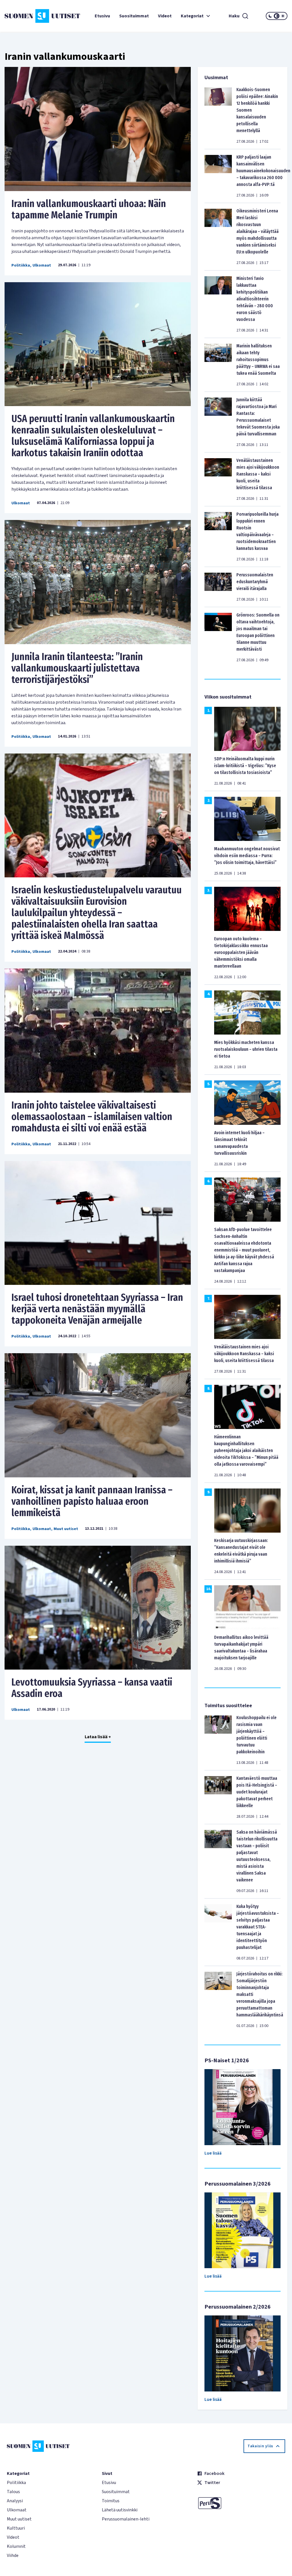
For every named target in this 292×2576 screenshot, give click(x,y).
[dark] (270, 16)
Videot (165, 16)
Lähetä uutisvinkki (120, 2510)
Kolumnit (16, 2546)
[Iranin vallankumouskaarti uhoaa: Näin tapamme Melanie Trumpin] (98, 129)
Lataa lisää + (98, 1737)
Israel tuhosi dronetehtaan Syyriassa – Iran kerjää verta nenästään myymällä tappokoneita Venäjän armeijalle (97, 1309)
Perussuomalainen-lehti (126, 2519)
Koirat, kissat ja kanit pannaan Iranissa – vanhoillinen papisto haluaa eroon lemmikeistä (92, 1501)
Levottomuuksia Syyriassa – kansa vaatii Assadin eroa (92, 1688)
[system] (277, 16)
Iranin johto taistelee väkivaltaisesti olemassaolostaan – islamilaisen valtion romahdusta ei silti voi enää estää (92, 1117)
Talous (13, 2492)
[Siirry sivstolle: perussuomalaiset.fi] (241, 2503)
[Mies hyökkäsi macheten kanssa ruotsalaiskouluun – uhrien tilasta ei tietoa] (247, 1012)
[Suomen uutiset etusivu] (28, 16)
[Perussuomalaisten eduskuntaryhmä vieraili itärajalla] (218, 587)
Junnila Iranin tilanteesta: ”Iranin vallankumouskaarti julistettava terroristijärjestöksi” (77, 668)
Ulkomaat (42, 265)
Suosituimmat (134, 16)
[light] (283, 16)
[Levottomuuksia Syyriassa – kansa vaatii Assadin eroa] (98, 1608)
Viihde (13, 2555)
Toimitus (111, 2501)
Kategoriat (192, 16)
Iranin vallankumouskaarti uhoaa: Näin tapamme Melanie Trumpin (89, 209)
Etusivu (102, 16)
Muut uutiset (66, 1529)
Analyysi (15, 2501)
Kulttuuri (16, 2528)
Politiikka (21, 265)
